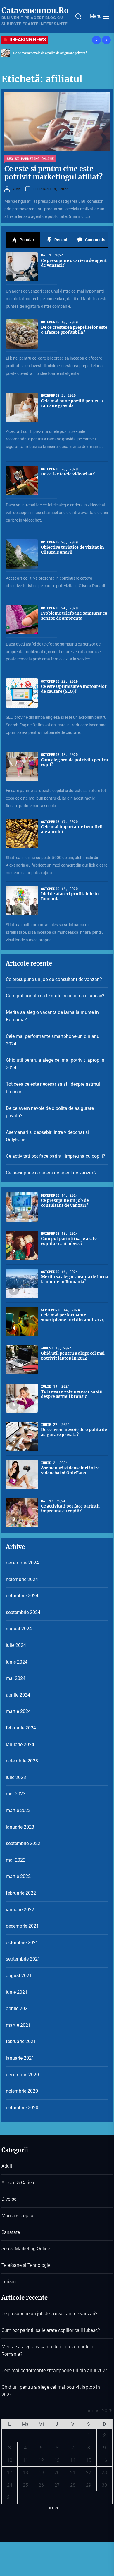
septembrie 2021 (23, 1959)
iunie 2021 (17, 1992)
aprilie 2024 (18, 1695)
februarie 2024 (21, 1728)
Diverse (9, 2199)
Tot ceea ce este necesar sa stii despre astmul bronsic (53, 1088)
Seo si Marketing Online (30, 158)
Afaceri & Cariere (18, 2183)
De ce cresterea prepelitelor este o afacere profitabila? (74, 330)
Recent (61, 240)
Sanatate (11, 2232)
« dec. (55, 2508)
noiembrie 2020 (22, 2091)
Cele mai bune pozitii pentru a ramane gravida (72, 403)
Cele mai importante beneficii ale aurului (72, 829)
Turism (9, 2282)
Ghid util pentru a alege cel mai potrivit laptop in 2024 (55, 1064)
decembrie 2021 (22, 1926)
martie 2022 (18, 1876)
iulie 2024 (16, 1645)
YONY (17, 189)
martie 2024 (18, 1711)
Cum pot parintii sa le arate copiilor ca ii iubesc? (55, 996)
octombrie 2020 (22, 2108)
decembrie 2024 (22, 1563)
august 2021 (19, 1976)
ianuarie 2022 (20, 1910)
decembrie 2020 (22, 2075)
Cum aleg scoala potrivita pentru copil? (75, 762)
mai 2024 (16, 1678)
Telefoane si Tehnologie (26, 2265)
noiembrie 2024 (22, 1579)
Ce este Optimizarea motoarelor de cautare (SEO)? (74, 689)
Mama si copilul (18, 2216)
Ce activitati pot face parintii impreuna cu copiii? (56, 1156)
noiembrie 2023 (22, 1761)
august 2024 (19, 1629)
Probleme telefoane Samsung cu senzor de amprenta (74, 616)
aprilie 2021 (18, 2008)
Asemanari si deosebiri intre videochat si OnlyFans (47, 1136)
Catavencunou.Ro (35, 10)
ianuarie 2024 (20, 1745)
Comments (95, 240)
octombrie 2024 (22, 1596)
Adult (7, 2166)
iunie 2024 (17, 1662)
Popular (26, 240)
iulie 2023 (16, 1777)
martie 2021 (18, 2025)
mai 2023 (16, 1794)
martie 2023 (18, 1810)
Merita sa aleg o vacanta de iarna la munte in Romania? (52, 1016)
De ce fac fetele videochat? (68, 474)
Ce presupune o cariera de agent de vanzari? (74, 263)
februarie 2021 (21, 2041)
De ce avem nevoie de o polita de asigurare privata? (50, 53)
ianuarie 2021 (20, 2058)
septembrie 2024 (23, 1612)
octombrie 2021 (22, 1943)
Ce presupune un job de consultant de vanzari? (54, 979)
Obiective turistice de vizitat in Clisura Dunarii (72, 550)
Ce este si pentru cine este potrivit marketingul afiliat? (53, 173)
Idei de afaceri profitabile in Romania (70, 896)
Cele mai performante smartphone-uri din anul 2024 (53, 1040)
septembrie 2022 (23, 1843)
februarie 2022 (21, 1893)
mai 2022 (16, 1860)
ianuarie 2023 (20, 1827)
